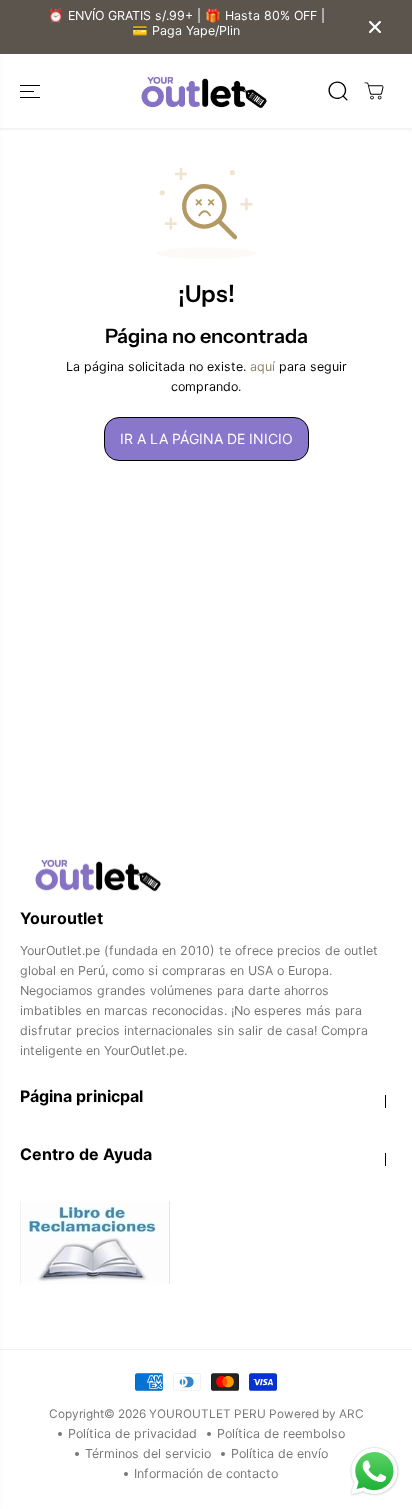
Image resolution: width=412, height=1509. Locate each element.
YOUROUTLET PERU (207, 1414)
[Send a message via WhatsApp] (374, 1471)
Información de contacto (206, 1473)
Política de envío (279, 1453)
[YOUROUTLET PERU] (201, 91)
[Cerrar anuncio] (375, 27)
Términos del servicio (148, 1453)
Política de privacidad (132, 1433)
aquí (262, 366)
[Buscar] (338, 91)
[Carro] (374, 91)
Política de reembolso (281, 1433)
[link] (206, 874)
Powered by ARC (316, 1414)
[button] (32, 91)
